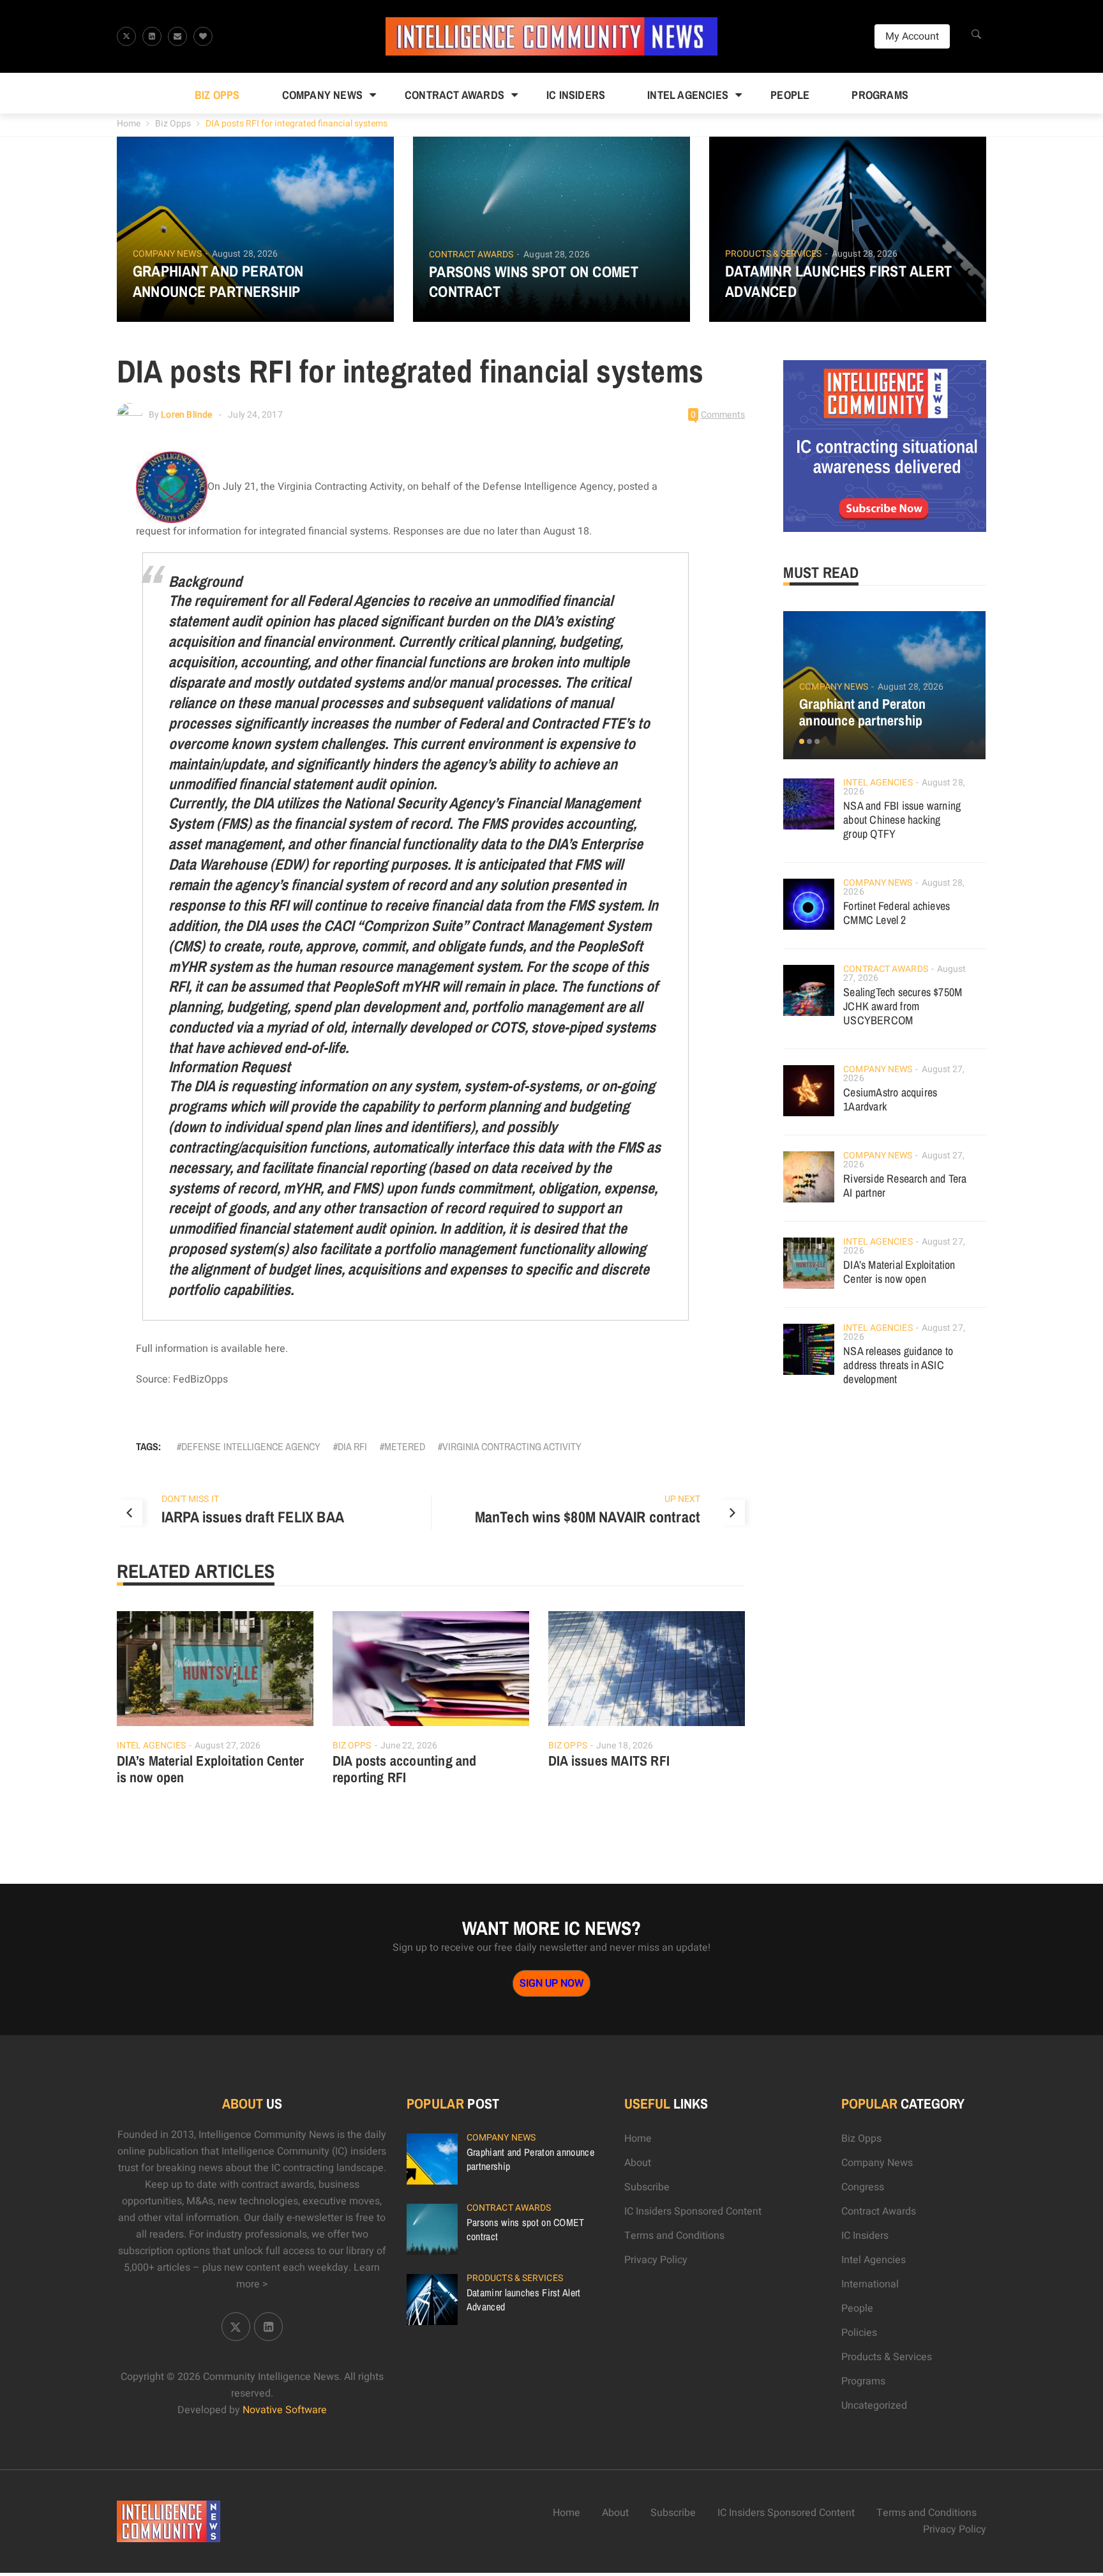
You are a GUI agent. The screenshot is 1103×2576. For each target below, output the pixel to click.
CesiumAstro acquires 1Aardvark (890, 1099)
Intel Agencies (688, 95)
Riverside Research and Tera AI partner (905, 1186)
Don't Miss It (190, 1499)
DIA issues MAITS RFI (609, 1761)
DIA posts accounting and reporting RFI (405, 1769)
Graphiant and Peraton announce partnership (218, 281)
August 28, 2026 (245, 254)
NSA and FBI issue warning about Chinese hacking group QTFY (902, 820)
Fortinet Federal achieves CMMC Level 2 (897, 913)
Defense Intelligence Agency (251, 1446)
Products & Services (773, 254)
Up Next (683, 1499)
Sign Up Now (551, 1983)
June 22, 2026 (409, 1746)
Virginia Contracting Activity (512, 1446)
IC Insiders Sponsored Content (693, 2211)
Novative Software (285, 2410)
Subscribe (647, 2187)
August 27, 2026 (228, 1746)
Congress (863, 2187)
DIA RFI (352, 1446)
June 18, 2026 (625, 1746)
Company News (322, 95)
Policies (859, 2333)
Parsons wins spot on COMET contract (534, 282)
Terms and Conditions (674, 2236)
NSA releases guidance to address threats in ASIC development (898, 1365)
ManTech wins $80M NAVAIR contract (588, 1517)
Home (129, 124)
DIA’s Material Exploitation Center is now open (211, 1769)
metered (405, 1446)
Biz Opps (217, 95)
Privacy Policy (656, 2260)
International (870, 2284)
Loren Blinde (186, 415)
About (638, 2163)
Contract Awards (454, 95)
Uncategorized (874, 2406)
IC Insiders (576, 95)
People (790, 95)
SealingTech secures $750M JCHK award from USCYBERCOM (903, 1006)
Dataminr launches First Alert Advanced (839, 281)
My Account (912, 36)
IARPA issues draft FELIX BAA (253, 1517)
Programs (880, 95)
